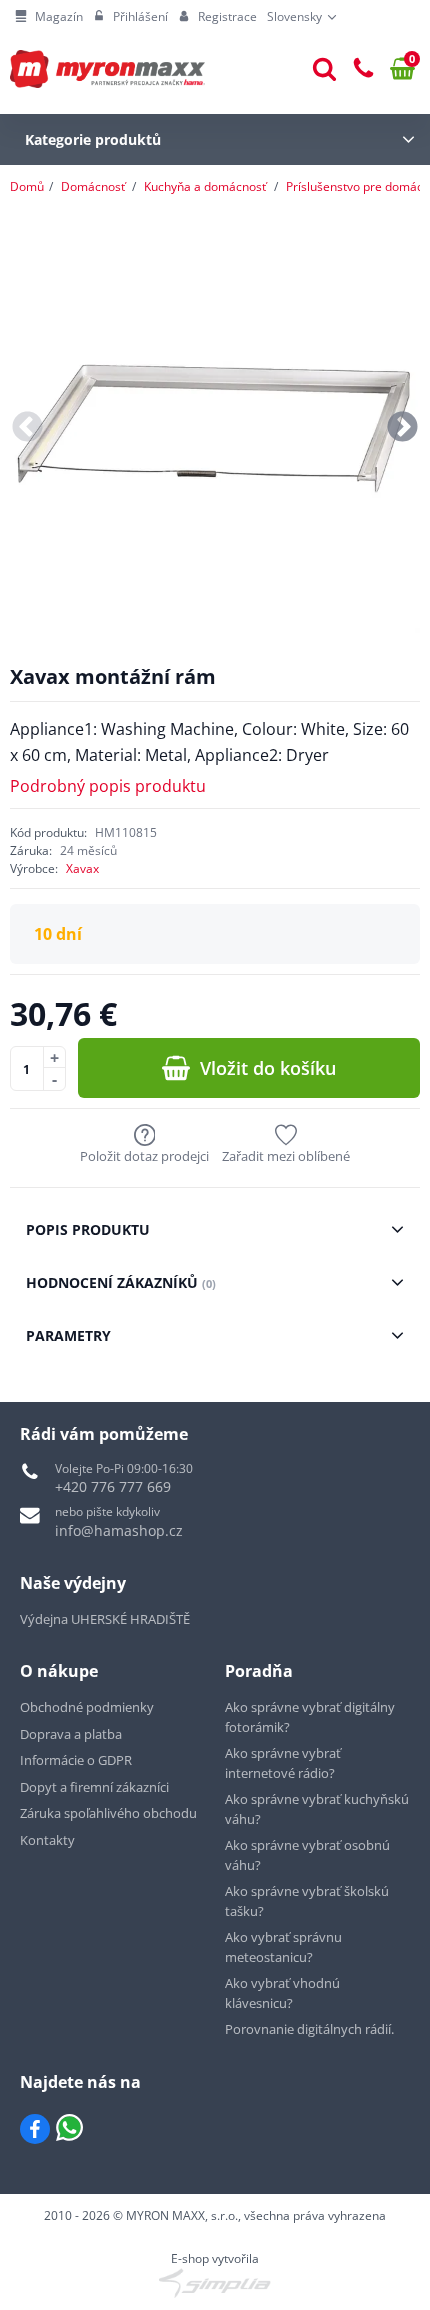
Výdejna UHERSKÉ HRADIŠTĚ (105, 1619)
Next (402, 428)
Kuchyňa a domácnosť (205, 186)
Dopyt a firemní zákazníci (94, 1787)
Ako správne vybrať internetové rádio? (283, 1763)
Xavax (82, 868)
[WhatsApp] (69, 2129)
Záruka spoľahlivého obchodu (108, 1813)
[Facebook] (35, 2129)
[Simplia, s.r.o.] (215, 2283)
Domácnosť (93, 186)
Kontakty (47, 1840)
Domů (27, 186)
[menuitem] (49, 17)
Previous (27, 428)
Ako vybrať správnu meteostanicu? (283, 1947)
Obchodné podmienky (87, 1707)
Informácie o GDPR (76, 1760)
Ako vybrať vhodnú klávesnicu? (282, 1993)
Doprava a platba (71, 1734)
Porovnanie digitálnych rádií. (309, 2029)
